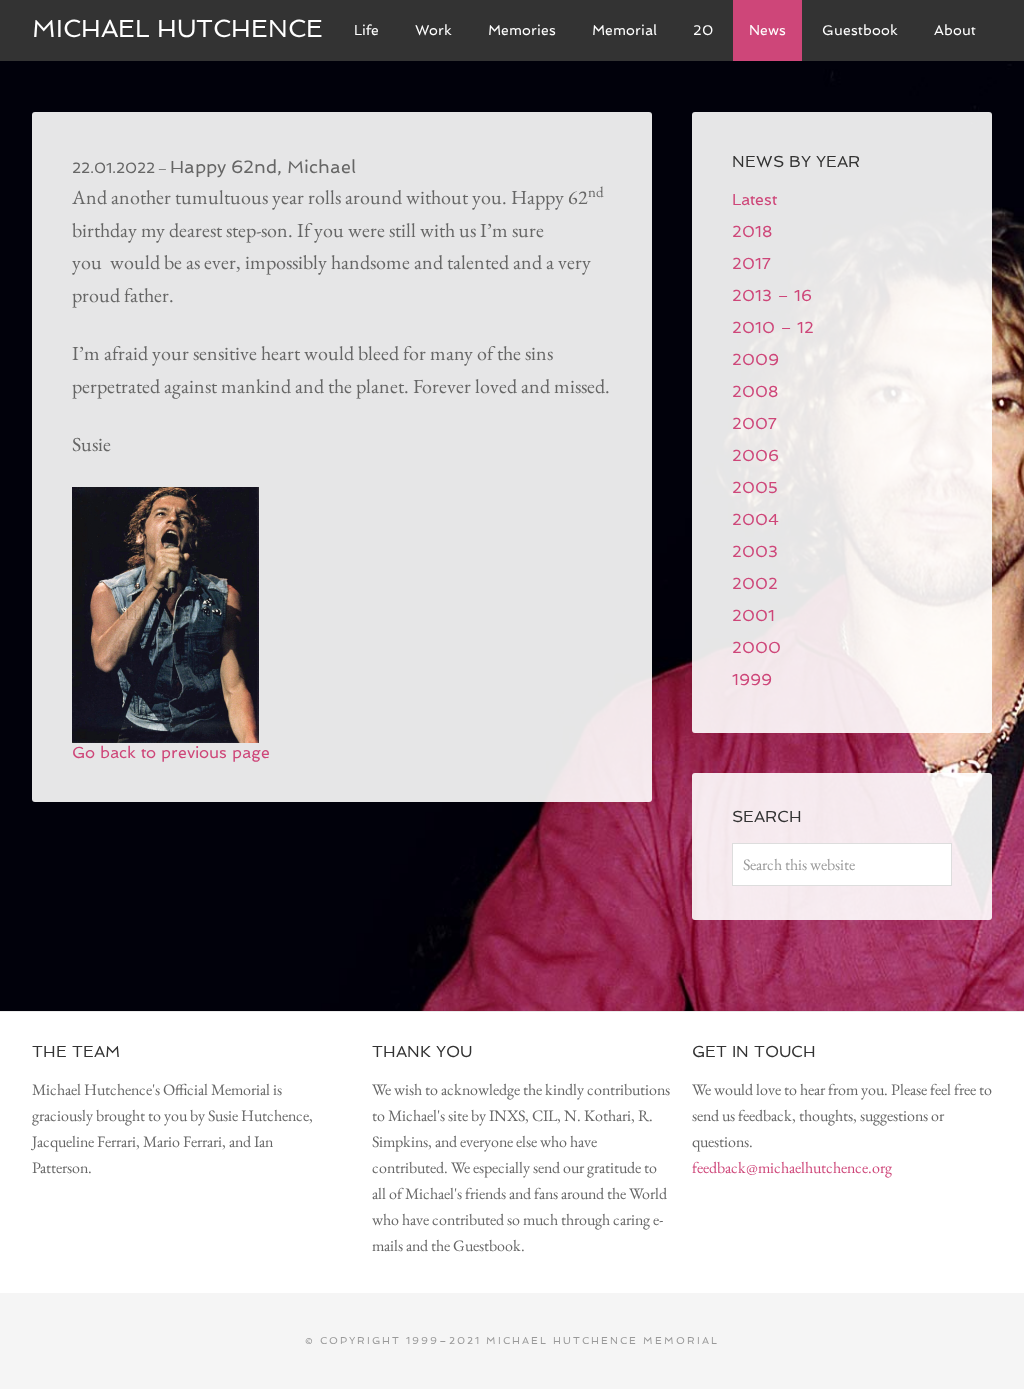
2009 (755, 359)
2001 (753, 615)
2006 (755, 455)
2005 (755, 487)
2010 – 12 (773, 327)
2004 (755, 519)
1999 (752, 679)
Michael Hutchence (177, 28)
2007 (754, 423)
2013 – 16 (772, 295)
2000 (756, 647)
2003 (755, 551)
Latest (754, 199)
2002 (755, 583)
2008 (755, 391)
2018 (752, 231)
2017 (751, 263)
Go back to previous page (171, 752)
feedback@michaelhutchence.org (792, 1167)
